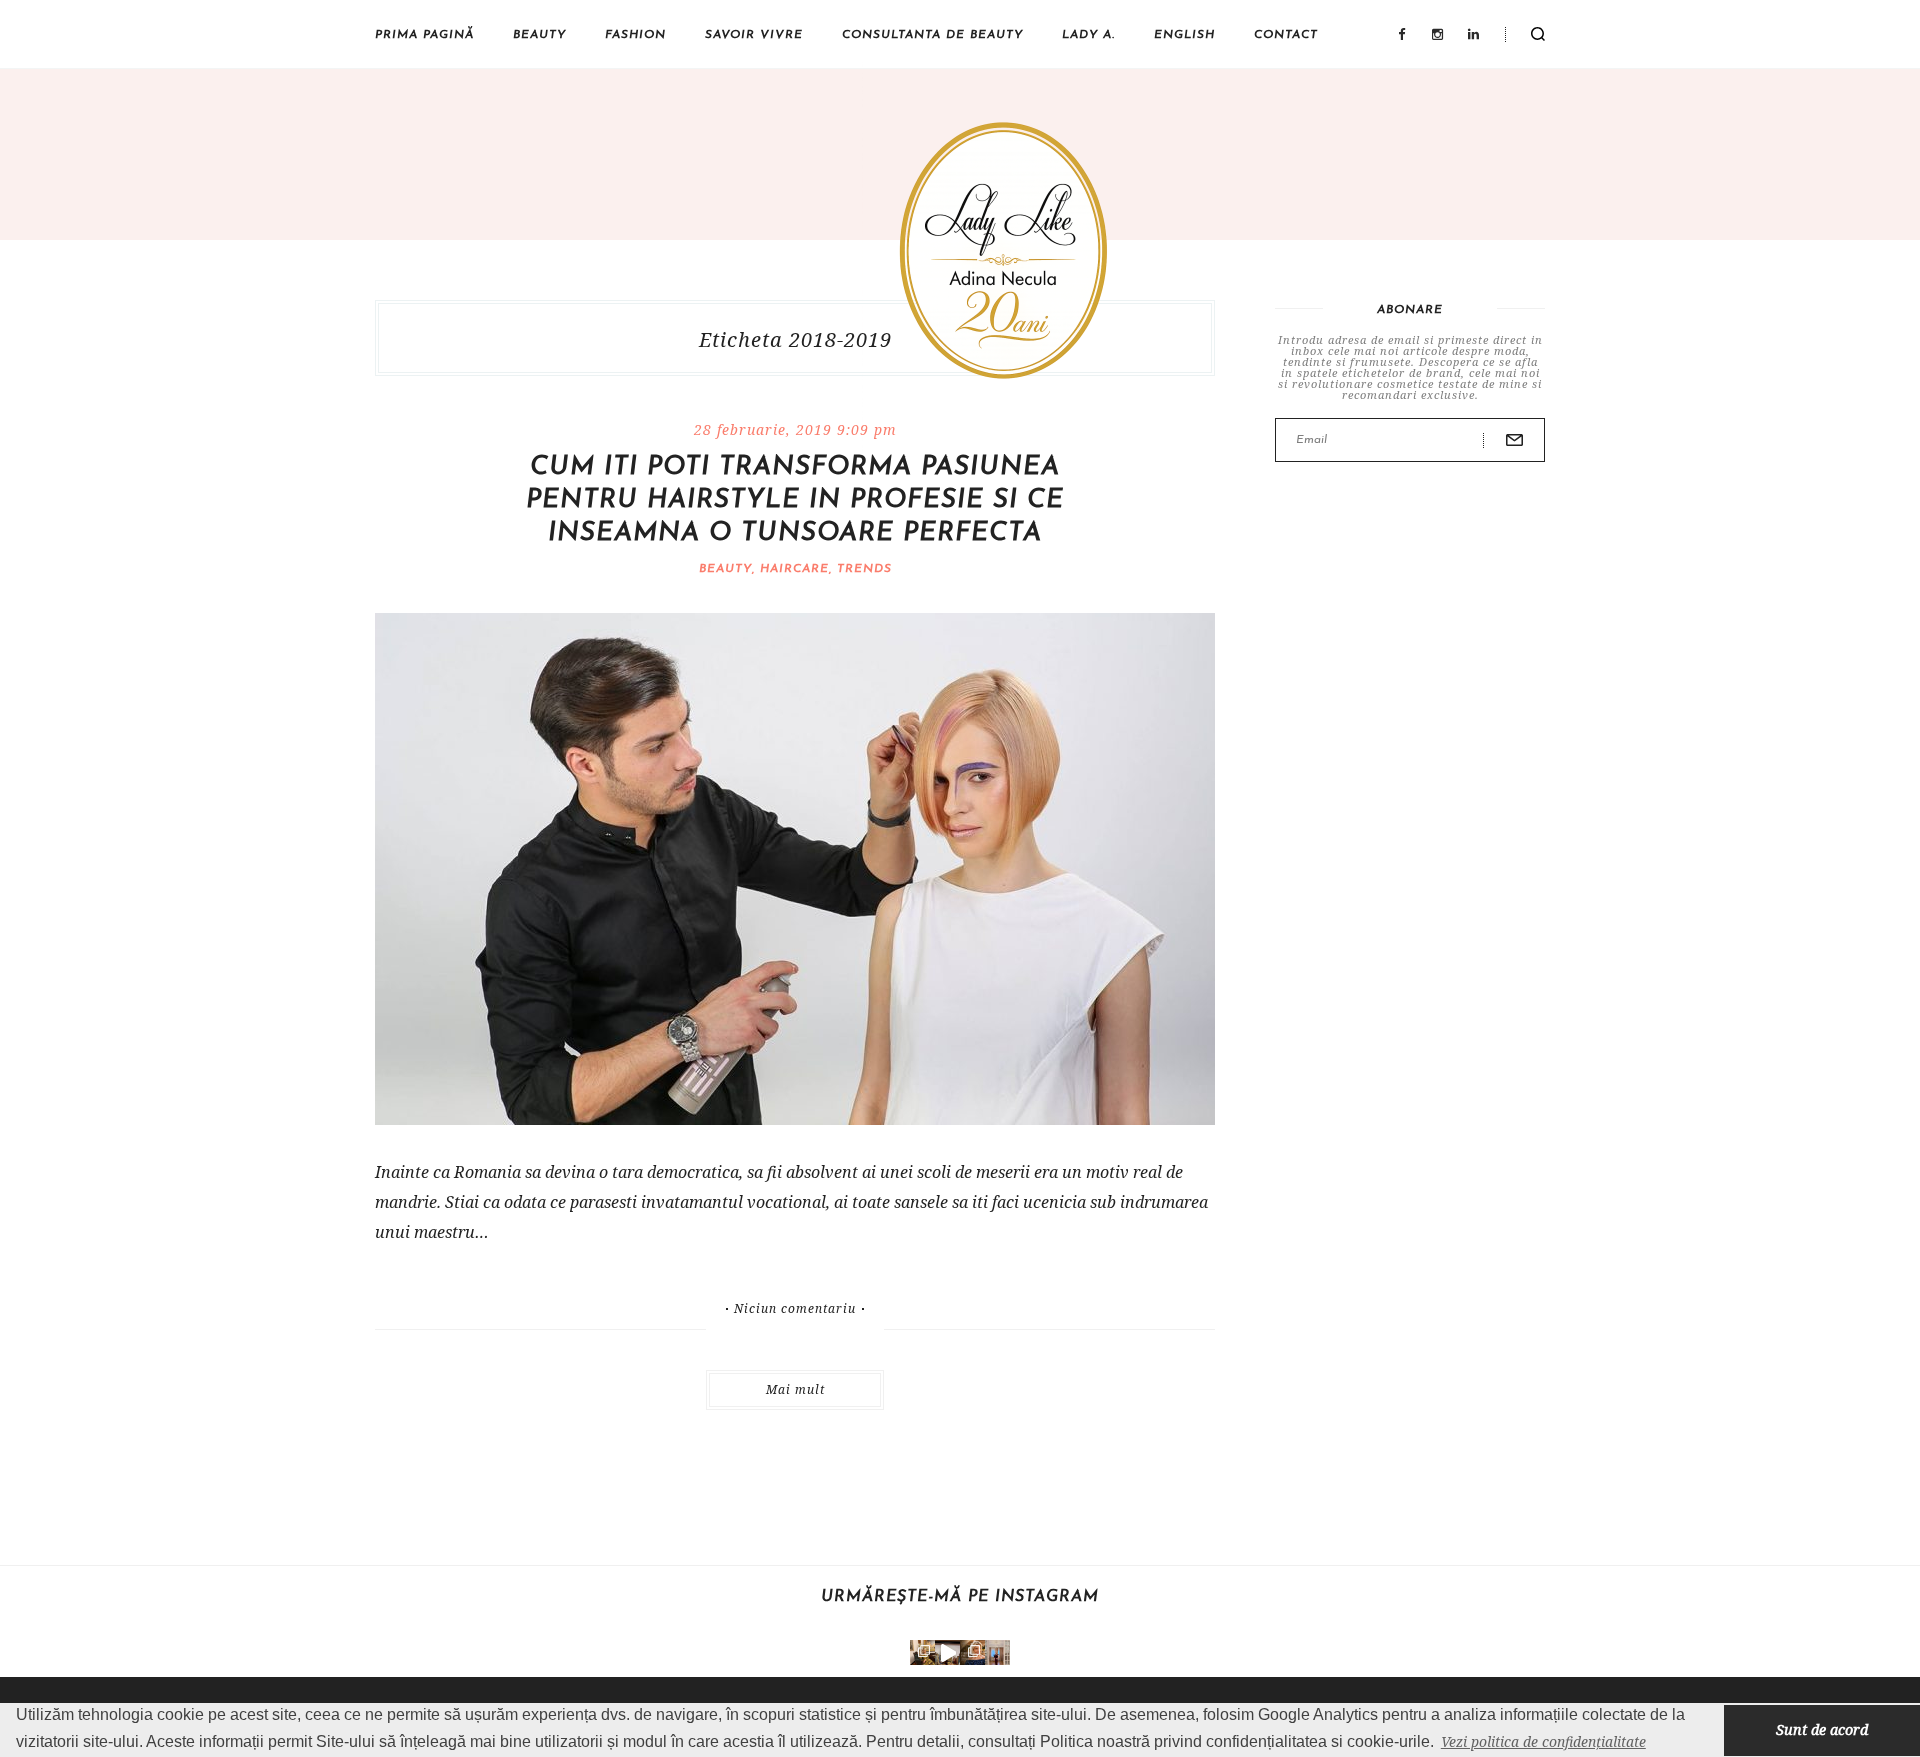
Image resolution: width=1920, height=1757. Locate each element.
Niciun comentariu (795, 1309)
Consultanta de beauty (932, 35)
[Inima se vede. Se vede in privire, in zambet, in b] (997, 1652)
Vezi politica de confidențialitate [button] (1543, 1741)
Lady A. (1088, 35)
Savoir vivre (754, 35)
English (1184, 35)
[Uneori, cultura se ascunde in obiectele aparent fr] (922, 1652)
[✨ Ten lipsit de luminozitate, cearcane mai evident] (972, 1652)
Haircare (794, 569)
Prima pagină (424, 35)
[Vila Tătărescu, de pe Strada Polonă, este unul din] (947, 1652)
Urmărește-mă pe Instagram (960, 1597)
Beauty (539, 35)
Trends (864, 569)
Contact (1286, 35)
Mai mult (795, 1389)
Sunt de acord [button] (1822, 1729)
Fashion (635, 35)
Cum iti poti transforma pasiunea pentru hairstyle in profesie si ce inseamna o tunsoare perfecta (795, 500)
